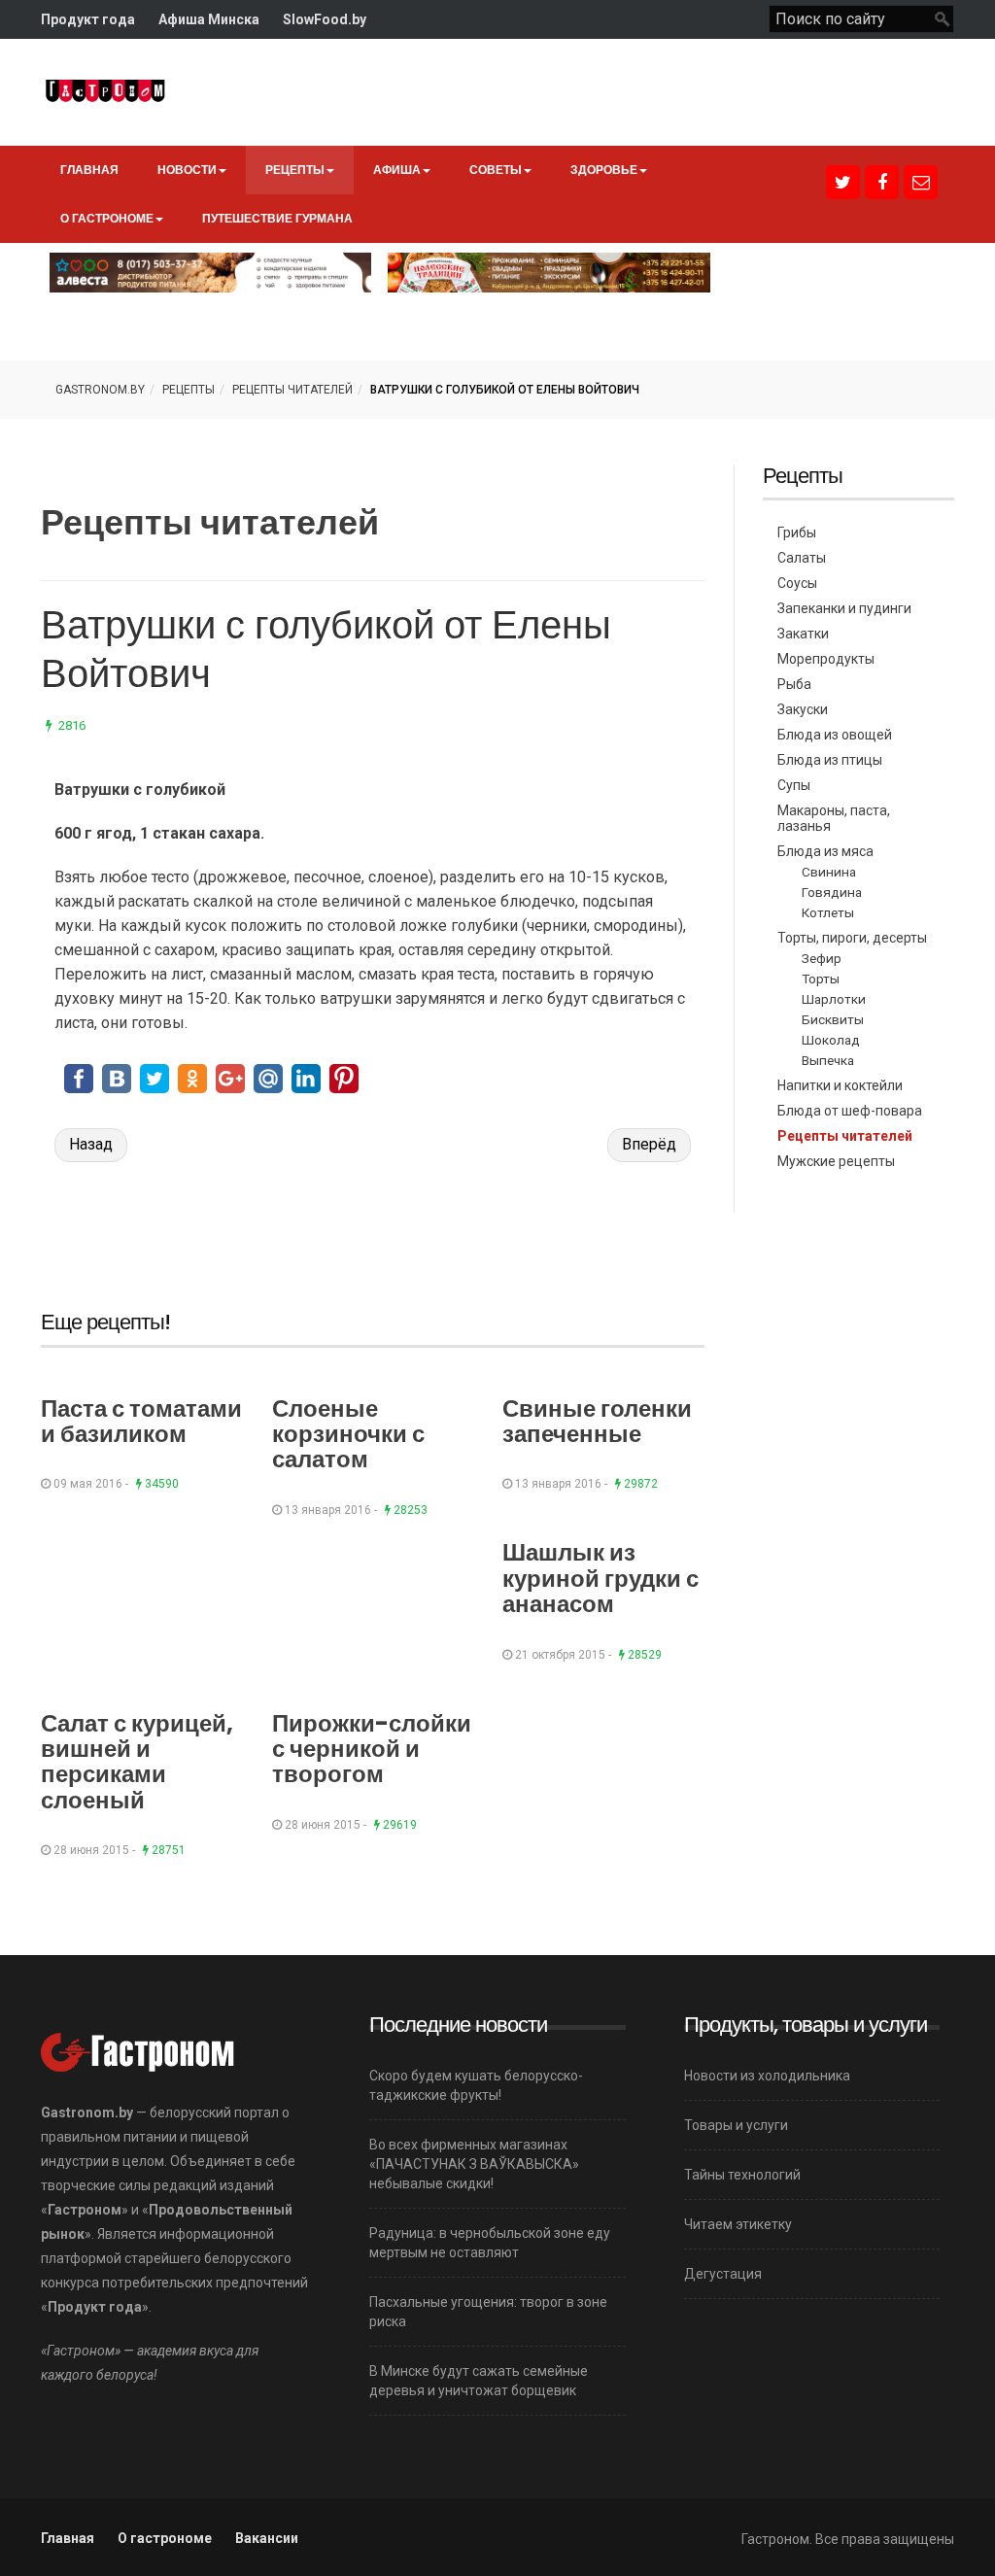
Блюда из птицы (830, 760)
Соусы (797, 583)
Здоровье (604, 170)
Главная (89, 170)
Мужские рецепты (836, 1161)
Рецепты (295, 170)
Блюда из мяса (825, 851)
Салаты (802, 558)
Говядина (832, 892)
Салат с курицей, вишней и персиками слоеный (137, 1762)
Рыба (794, 684)
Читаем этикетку (738, 2224)
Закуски (803, 709)
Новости (187, 170)
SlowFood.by (325, 19)
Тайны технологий (742, 2175)
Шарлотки (834, 999)
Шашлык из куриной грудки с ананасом (600, 1578)
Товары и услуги (736, 2125)
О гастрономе (107, 218)
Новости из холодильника (767, 2076)
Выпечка (828, 1060)
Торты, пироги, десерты (852, 938)
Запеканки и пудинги (844, 608)
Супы (794, 785)
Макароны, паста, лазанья (834, 818)
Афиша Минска (209, 19)
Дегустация (723, 2274)
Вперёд (649, 1144)
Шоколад (831, 1040)
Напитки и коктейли (840, 1085)
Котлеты (828, 912)
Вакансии (267, 2538)
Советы (496, 170)
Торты (821, 979)
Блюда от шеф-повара (850, 1111)
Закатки (803, 634)
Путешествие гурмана (277, 218)
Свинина (829, 872)
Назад (91, 1144)
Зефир (822, 958)
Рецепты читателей (292, 390)
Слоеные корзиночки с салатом (348, 1434)
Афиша (397, 170)
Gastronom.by (100, 390)
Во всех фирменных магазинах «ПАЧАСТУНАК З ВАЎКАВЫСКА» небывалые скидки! (474, 2164)
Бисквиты (833, 1019)
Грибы (797, 532)
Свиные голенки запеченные (597, 1421)
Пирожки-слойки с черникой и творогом (372, 1749)
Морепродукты (826, 659)
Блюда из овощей (835, 735)
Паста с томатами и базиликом (141, 1421)
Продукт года (88, 19)
